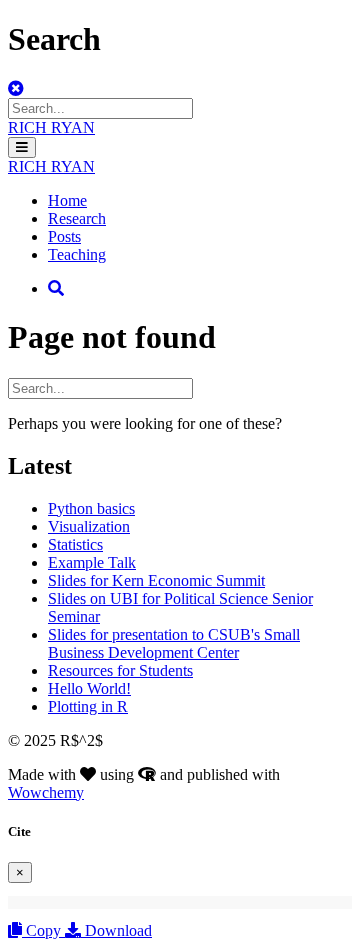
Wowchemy (46, 792)
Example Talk (92, 562)
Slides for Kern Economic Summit (156, 580)
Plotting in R (88, 706)
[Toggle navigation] (22, 147)
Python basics (91, 508)
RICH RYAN (51, 127)
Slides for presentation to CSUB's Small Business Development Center (174, 643)
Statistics (75, 544)
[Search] (56, 288)
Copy (43, 930)
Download (116, 930)
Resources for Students (120, 670)
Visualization (89, 526)
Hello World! (89, 688)
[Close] (16, 88)
